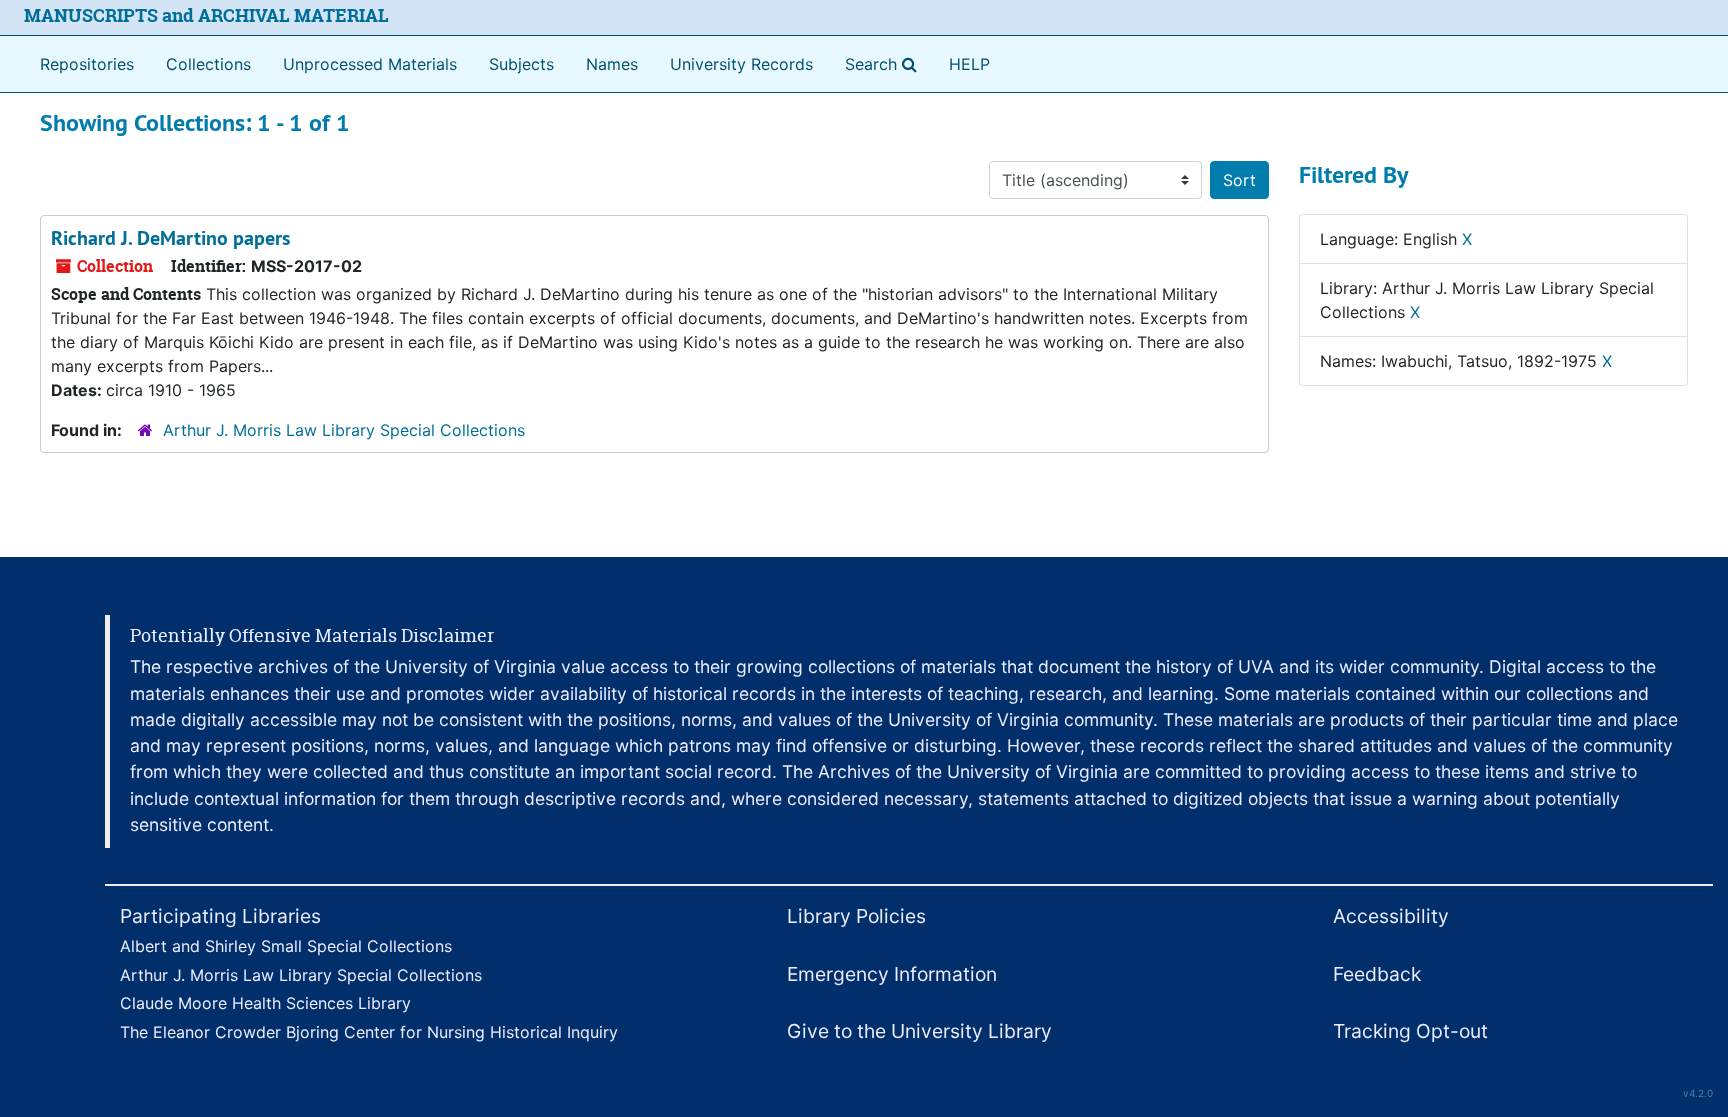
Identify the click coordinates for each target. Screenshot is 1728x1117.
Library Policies (856, 916)
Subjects (521, 64)
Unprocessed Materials (370, 64)
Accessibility (1391, 916)
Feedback (1377, 974)
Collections (208, 64)
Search (885, 63)
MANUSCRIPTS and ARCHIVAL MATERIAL (206, 15)
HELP (969, 64)
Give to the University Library (919, 1031)
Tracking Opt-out (1410, 1031)
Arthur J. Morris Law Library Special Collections (344, 430)
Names (612, 64)
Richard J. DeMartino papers (170, 238)
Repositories (87, 64)
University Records (741, 64)
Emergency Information (892, 974)
